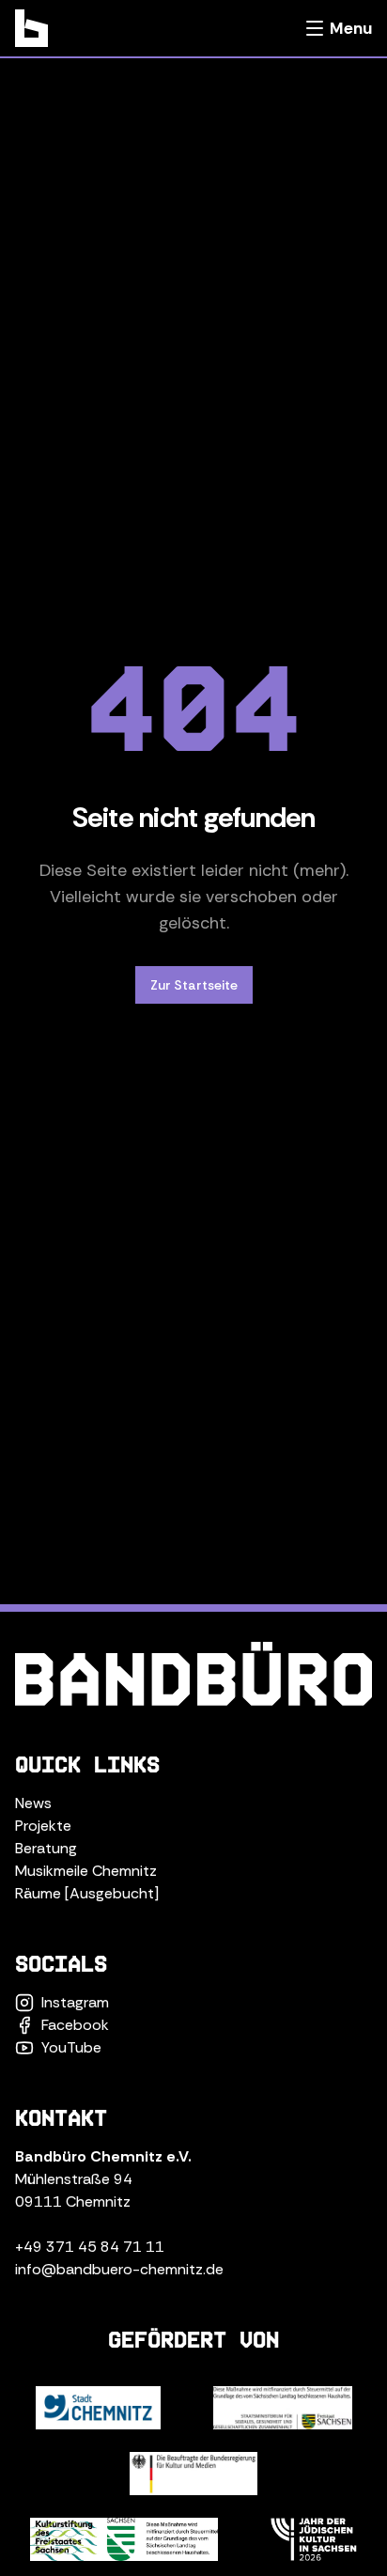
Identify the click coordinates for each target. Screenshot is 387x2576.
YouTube (71, 2047)
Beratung (46, 1848)
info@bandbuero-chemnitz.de (119, 2269)
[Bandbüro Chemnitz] (31, 28)
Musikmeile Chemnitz (86, 1871)
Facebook (75, 2025)
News (33, 1803)
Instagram (75, 2002)
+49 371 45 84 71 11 (90, 2247)
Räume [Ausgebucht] (87, 1893)
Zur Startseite (194, 985)
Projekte (43, 1826)
